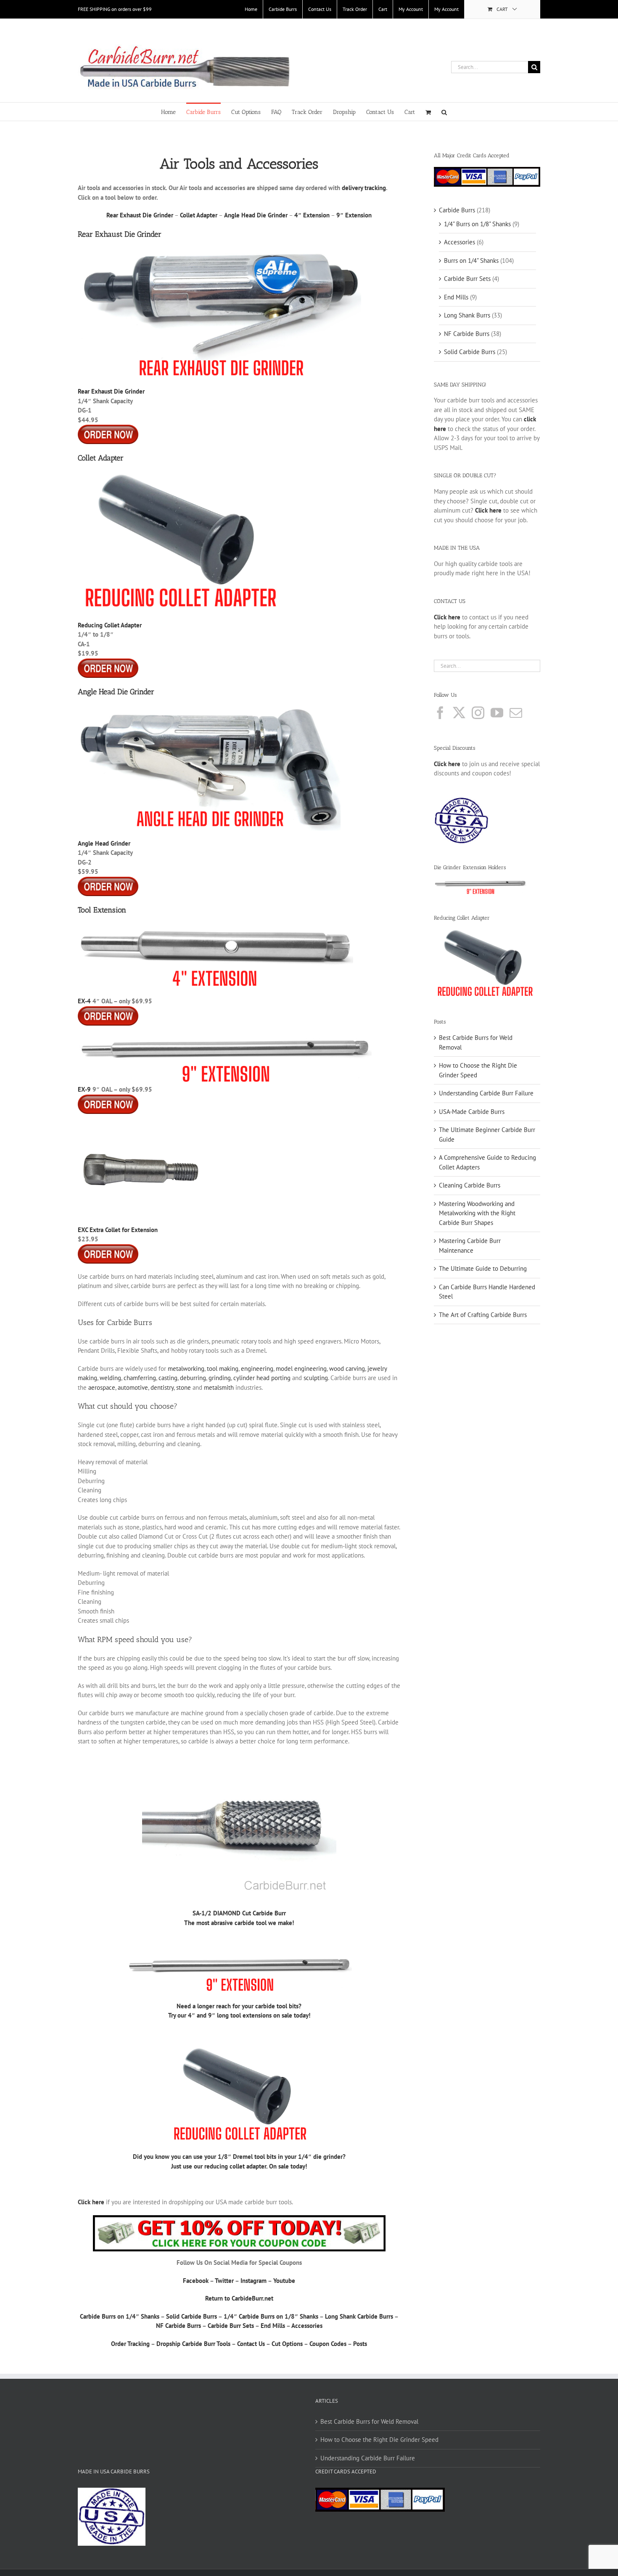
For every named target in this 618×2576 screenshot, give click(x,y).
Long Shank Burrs (467, 315)
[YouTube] (497, 713)
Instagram (254, 2281)
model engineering (301, 1369)
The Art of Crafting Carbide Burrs (483, 1315)
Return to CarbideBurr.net (239, 2298)
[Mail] (516, 713)
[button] (444, 112)
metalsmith (219, 1387)
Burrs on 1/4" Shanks (471, 261)
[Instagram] (478, 713)
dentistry (162, 1387)
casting (168, 1378)
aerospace (102, 1387)
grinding (220, 1378)
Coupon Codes (328, 2344)
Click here (447, 764)
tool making (223, 1369)
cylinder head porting (262, 1378)
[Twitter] (459, 713)
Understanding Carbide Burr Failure (486, 1093)
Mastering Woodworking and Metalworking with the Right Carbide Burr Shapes (477, 1213)
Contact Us (251, 2344)
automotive (133, 1387)
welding (110, 1378)
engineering (257, 1369)
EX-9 (84, 1089)
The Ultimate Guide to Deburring (483, 1268)
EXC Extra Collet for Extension (118, 1230)
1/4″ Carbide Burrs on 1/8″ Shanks (271, 2316)
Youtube (284, 2281)
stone (184, 1387)
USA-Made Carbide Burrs (472, 1112)
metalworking (186, 1369)
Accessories (307, 2326)
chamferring (140, 1378)
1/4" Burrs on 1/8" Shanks (477, 224)
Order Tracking (130, 2344)
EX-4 (84, 1001)
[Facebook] (440, 713)
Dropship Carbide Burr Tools (193, 2344)
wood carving (347, 1369)
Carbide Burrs (457, 210)
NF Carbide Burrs (178, 2326)
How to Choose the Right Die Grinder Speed (379, 2440)
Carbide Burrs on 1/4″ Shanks (120, 2316)
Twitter (224, 2281)
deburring (193, 1378)
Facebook (196, 2281)
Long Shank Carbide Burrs (359, 2316)
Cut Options (287, 2344)
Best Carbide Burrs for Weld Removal (369, 2421)
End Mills (273, 2326)
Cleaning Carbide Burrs (470, 1185)
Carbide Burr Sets (231, 2326)
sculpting (316, 1378)
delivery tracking (364, 188)
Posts (360, 2344)
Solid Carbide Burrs (191, 2316)
